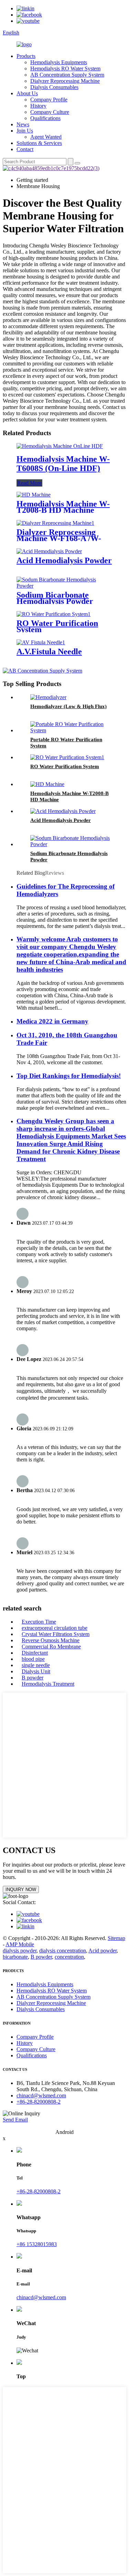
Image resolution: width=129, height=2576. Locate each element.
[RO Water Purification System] (53, 614)
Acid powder (103, 1951)
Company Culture (50, 112)
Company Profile (49, 100)
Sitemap (116, 1938)
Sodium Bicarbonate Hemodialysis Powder (55, 598)
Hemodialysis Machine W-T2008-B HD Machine (63, 507)
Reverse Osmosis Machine (51, 1640)
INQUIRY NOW (21, 1889)
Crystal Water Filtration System (56, 1634)
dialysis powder (20, 1951)
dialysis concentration (63, 1951)
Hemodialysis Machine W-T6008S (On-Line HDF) (63, 464)
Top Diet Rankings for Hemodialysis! (69, 1076)
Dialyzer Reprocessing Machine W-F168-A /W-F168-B (59, 538)
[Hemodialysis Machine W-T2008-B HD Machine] (34, 495)
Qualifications (45, 118)
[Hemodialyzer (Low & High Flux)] (48, 697)
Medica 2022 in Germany (52, 1021)
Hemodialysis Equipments (59, 62)
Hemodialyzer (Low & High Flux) (68, 706)
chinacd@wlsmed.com (41, 2095)
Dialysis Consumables (54, 87)
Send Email (15, 2120)
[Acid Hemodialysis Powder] (49, 551)
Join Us (25, 131)
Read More (29, 483)
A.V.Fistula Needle (49, 652)
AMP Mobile (20, 1944)
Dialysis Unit (36, 1671)
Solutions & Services (39, 143)
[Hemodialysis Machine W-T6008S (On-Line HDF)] (60, 446)
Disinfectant (35, 1653)
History (38, 106)
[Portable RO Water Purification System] (71, 730)
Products (26, 56)
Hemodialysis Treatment (48, 1684)
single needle (36, 1665)
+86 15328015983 (37, 2244)
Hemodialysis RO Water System (65, 68)
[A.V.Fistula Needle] (41, 642)
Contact (25, 149)
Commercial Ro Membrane (51, 1647)
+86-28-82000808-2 (39, 2102)
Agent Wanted (46, 137)
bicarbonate (15, 1957)
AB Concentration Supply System (67, 75)
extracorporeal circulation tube (55, 1628)
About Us (27, 93)
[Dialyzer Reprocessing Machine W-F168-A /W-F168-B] (55, 523)
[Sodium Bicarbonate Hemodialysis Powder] (64, 586)
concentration (69, 1957)
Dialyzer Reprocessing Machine (65, 81)
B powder (33, 1678)
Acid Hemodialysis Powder (64, 560)
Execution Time (39, 1622)
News (23, 124)
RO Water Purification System (57, 626)
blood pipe (33, 1659)
